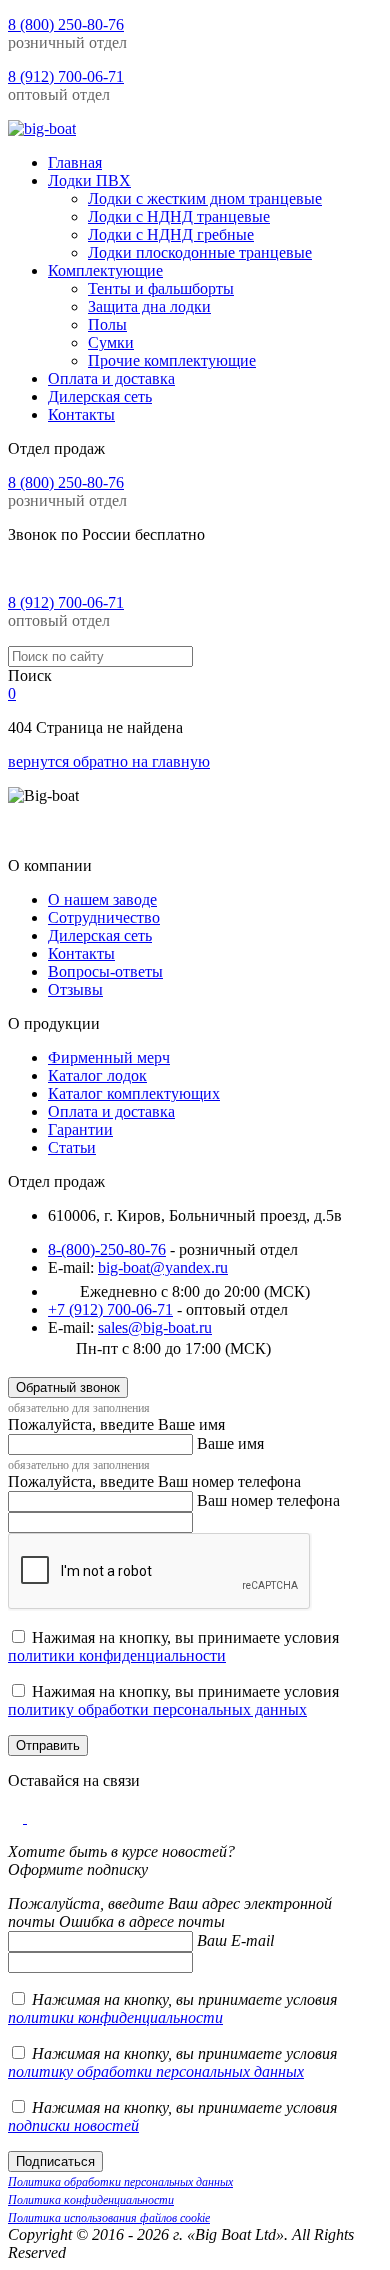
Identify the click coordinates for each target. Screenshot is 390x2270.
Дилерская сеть (100, 935)
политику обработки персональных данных (157, 1709)
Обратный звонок (68, 1387)
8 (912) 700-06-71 (66, 76)
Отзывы (75, 989)
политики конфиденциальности (117, 1655)
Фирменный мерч (109, 1057)
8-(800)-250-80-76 (107, 1249)
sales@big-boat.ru (155, 1327)
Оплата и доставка (111, 1111)
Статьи (72, 1147)
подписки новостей (73, 2125)
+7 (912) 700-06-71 (110, 1309)
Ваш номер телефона (268, 1500)
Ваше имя (230, 1443)
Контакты (81, 953)
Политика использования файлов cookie (109, 2218)
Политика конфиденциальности (91, 2200)
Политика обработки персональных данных (120, 2182)
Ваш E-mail (235, 1940)
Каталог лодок (97, 1075)
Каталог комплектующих (134, 1093)
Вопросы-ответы (105, 971)
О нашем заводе (102, 899)
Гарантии (80, 1129)
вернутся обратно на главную (109, 761)
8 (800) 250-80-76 (66, 24)
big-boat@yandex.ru (163, 1267)
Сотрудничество (104, 917)
